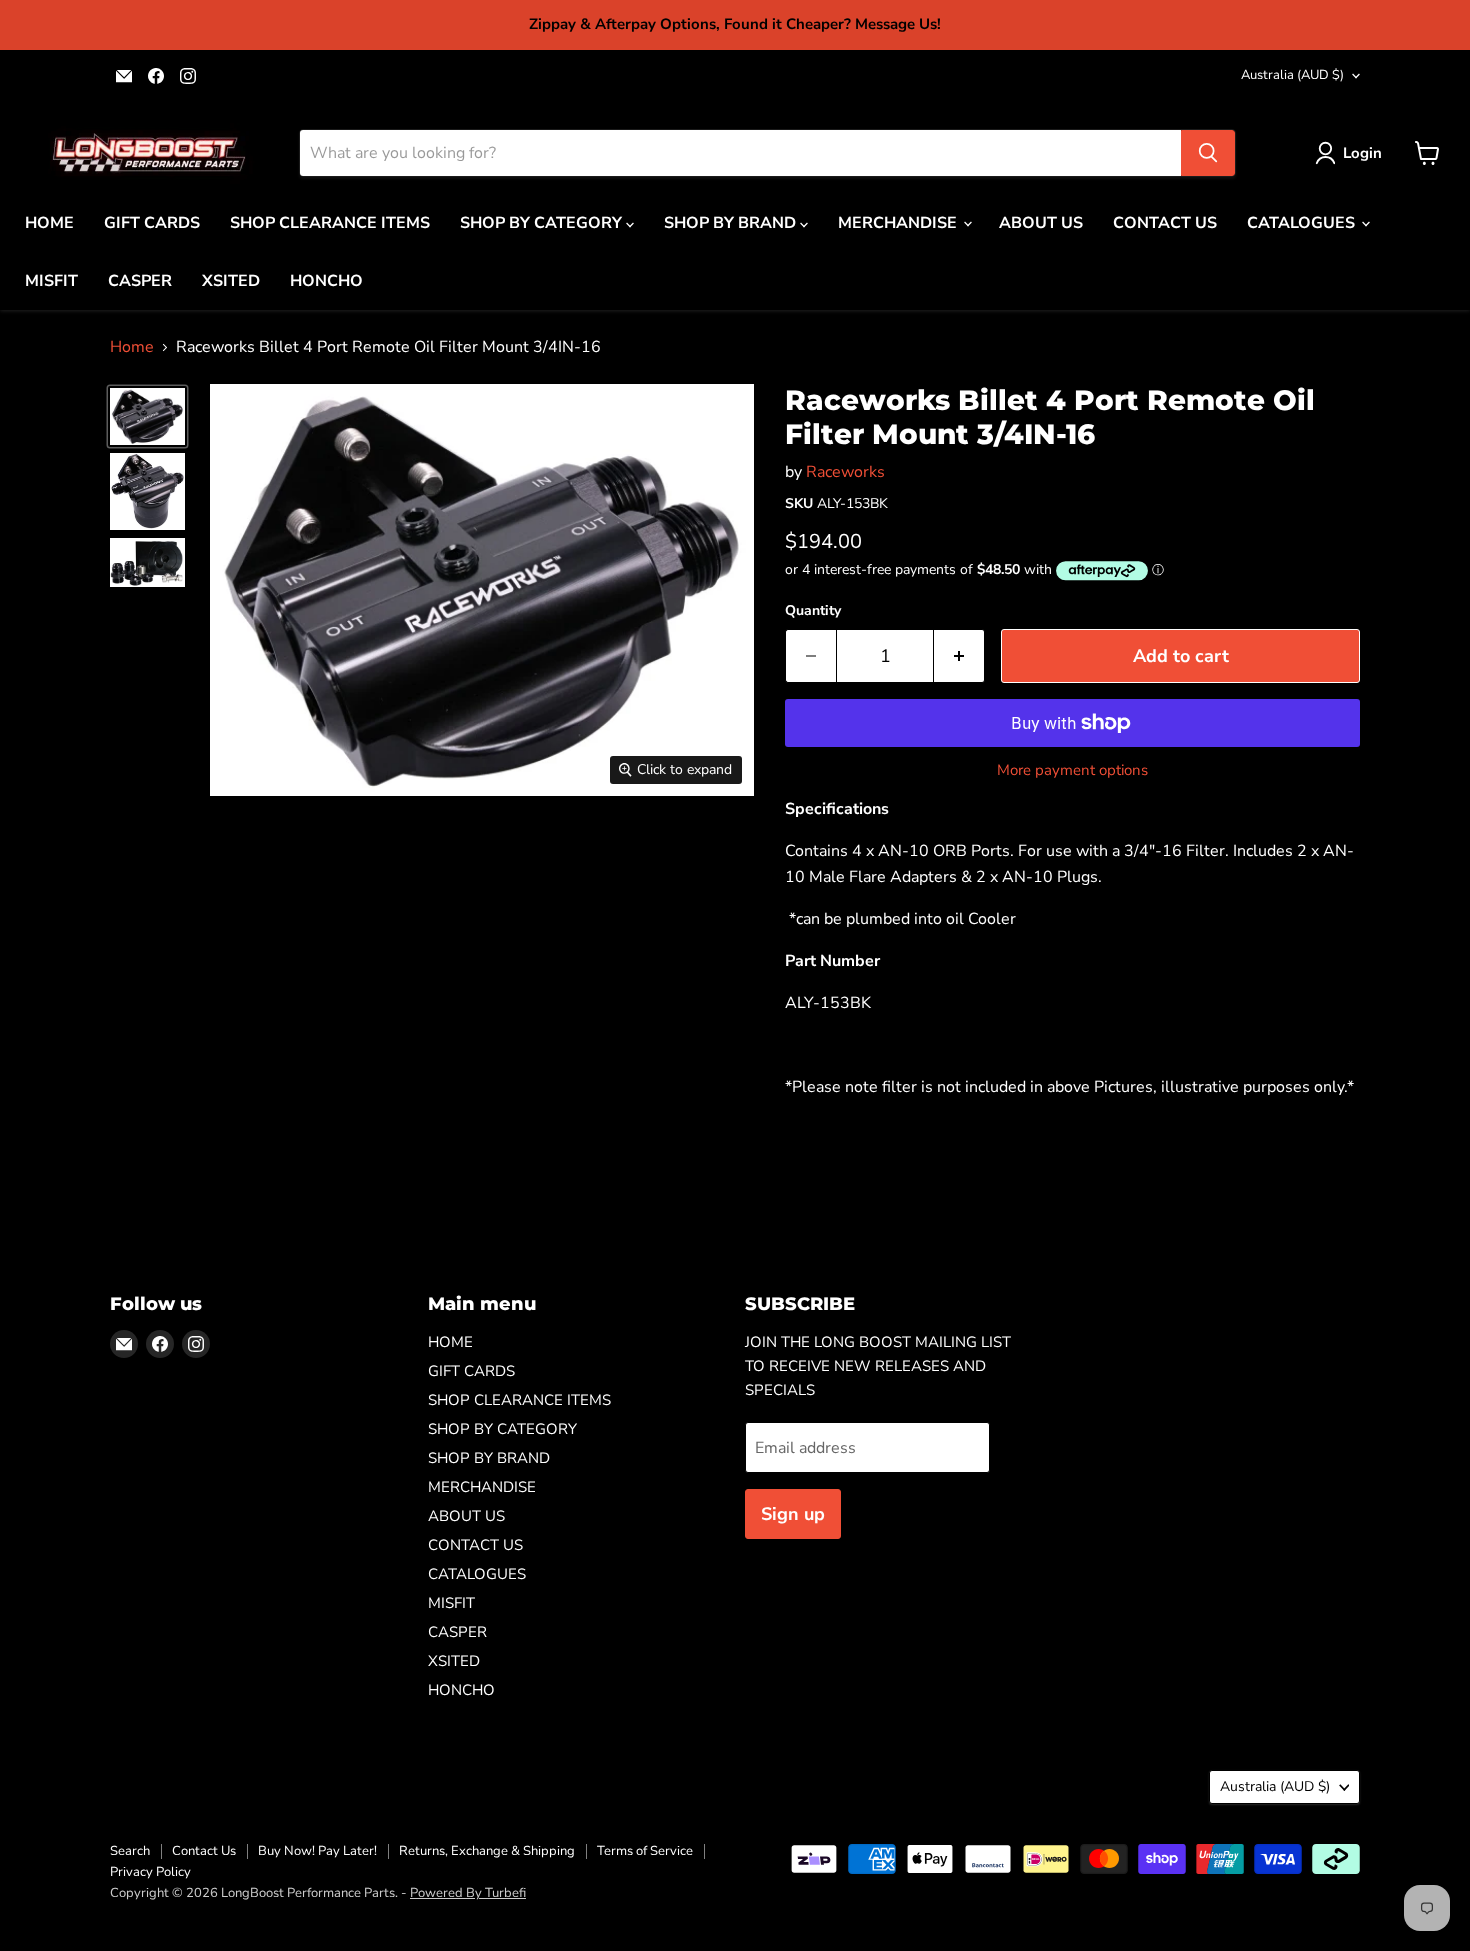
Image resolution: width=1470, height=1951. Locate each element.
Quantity (813, 611)
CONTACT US (1165, 223)
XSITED (231, 281)
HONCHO (326, 281)
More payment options (1072, 770)
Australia (1292, 75)
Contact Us (204, 1851)
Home (132, 347)
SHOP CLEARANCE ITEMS (330, 223)
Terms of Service (645, 1851)
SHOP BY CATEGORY (543, 223)
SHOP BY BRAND (732, 223)
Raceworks (845, 472)
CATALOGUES (1303, 223)
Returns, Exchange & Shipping (487, 1851)
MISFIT (51, 281)
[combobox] (740, 153)
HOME (49, 223)
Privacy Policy (150, 1872)
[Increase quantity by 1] (959, 656)
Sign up (793, 1514)
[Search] (1208, 153)
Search (130, 1851)
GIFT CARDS (152, 223)
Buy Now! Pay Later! (317, 1851)
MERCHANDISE (899, 223)
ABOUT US (1041, 223)
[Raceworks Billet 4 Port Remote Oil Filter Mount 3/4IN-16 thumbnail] (147, 416)
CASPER (140, 281)
